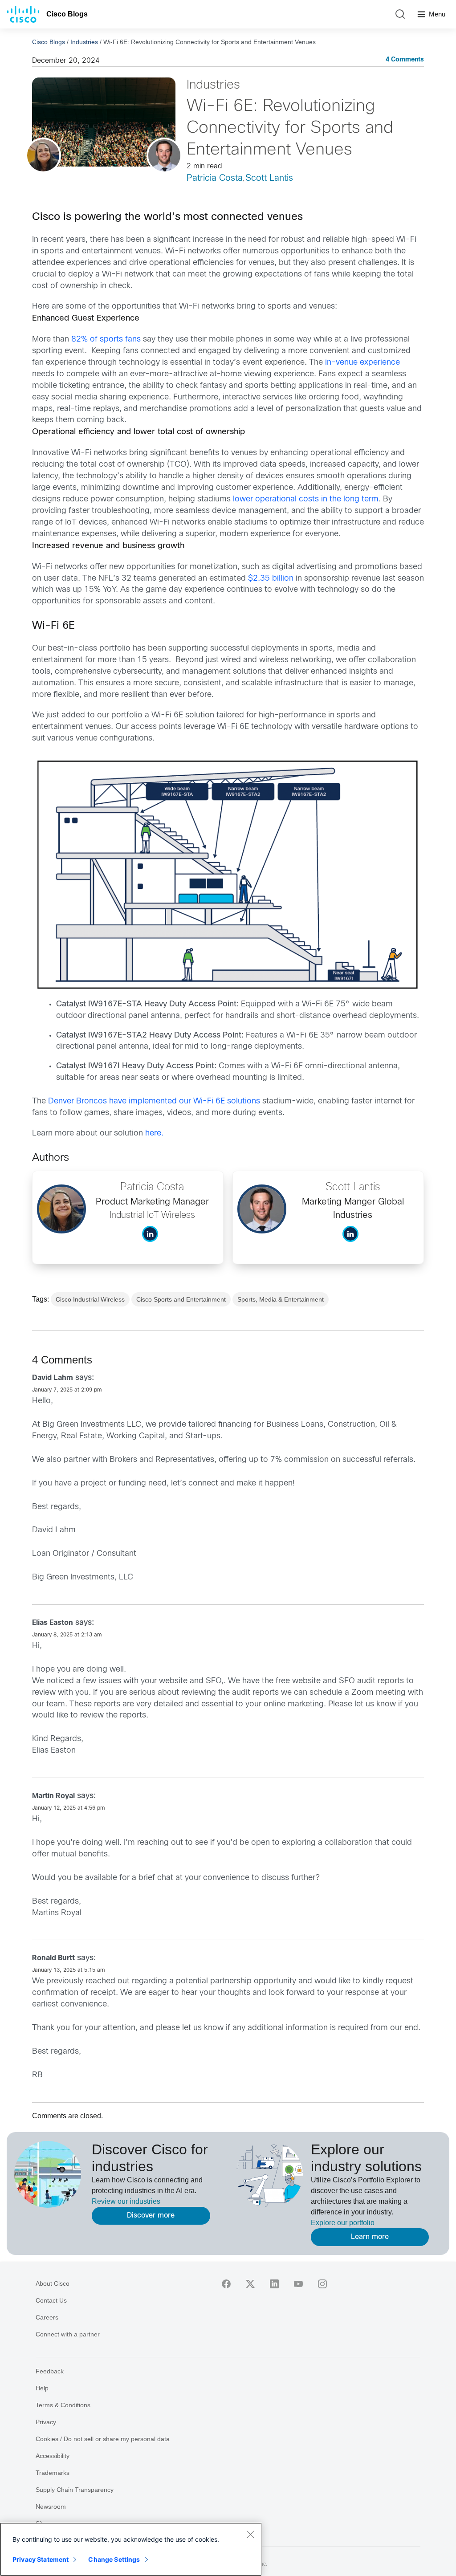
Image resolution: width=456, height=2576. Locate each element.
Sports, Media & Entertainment (281, 1299)
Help (42, 2388)
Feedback (50, 2371)
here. (154, 1133)
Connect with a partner (68, 2334)
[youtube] (298, 2284)
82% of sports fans (106, 340)
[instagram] (322, 2284)
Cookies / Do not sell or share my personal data (103, 2439)
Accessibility (53, 2456)
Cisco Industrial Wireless (90, 1299)
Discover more (151, 2216)
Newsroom (51, 2507)
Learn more (370, 2237)
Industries (84, 42)
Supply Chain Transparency (75, 2490)
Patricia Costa (215, 178)
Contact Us (51, 2300)
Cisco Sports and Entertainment (181, 1299)
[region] (131, 2549)
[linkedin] (274, 2284)
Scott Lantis (269, 178)
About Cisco (53, 2283)
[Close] (250, 2534)
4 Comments (405, 60)
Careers (47, 2317)
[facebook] (226, 2284)
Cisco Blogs (67, 14)
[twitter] (250, 2284)
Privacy (46, 2422)
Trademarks (53, 2473)
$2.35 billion (271, 579)
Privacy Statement (41, 2559)
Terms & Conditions (63, 2405)
